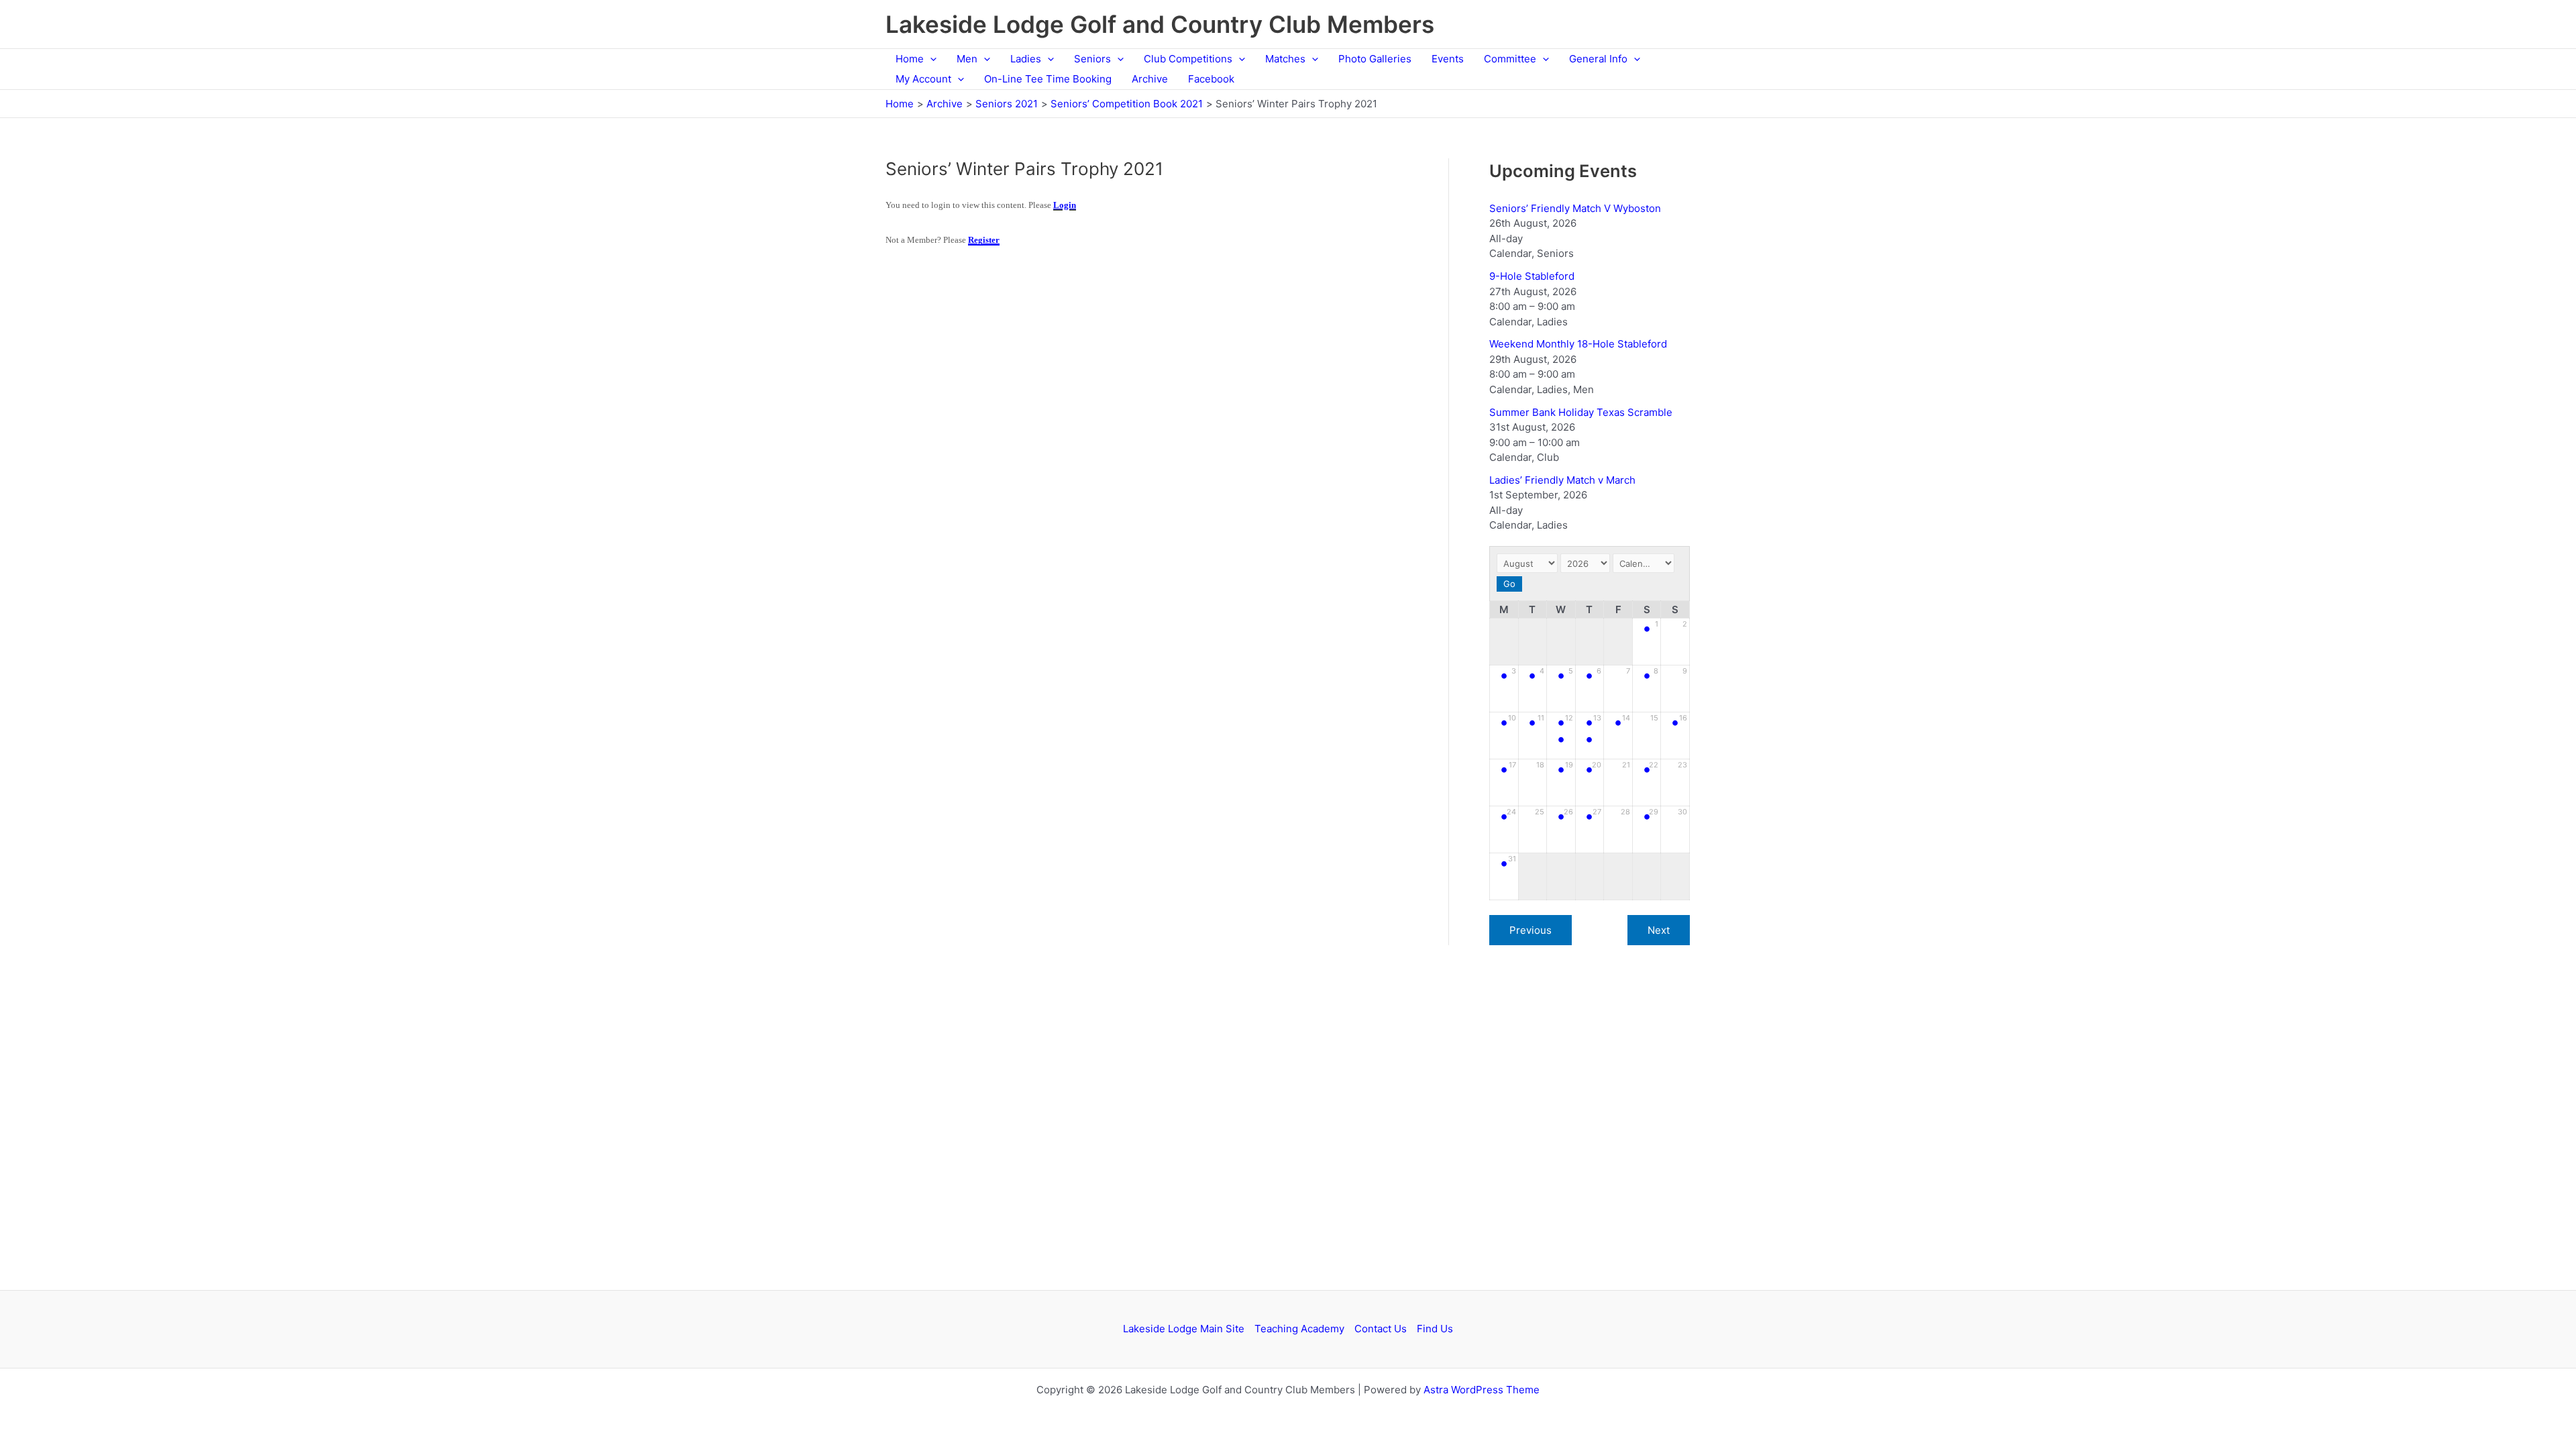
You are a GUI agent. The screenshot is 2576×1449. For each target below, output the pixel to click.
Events (1448, 59)
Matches (1285, 59)
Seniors (1092, 59)
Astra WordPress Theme (1482, 1390)
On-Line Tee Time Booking (1048, 79)
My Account (923, 79)
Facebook (1211, 79)
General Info (1598, 59)
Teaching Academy (1299, 1329)
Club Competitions (1188, 59)
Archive (1150, 79)
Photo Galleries (1375, 59)
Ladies (1026, 59)
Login (1065, 205)
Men (967, 59)
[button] (930, 59)
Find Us (1435, 1329)
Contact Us (1381, 1329)
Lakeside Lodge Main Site (1184, 1329)
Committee (1510, 59)
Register (984, 240)
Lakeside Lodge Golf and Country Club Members (1160, 24)
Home (910, 59)
